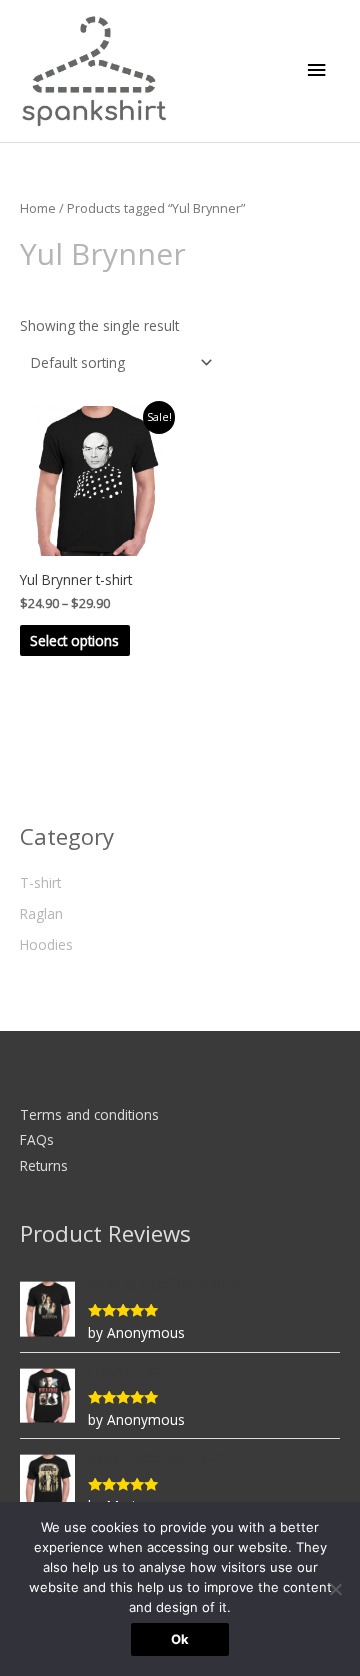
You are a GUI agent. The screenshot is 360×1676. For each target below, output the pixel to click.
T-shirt (40, 882)
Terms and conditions (89, 1114)
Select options (74, 640)
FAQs (37, 1139)
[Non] (335, 1589)
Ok (180, 1639)
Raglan (41, 913)
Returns (44, 1165)
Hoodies (46, 944)
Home (38, 208)
